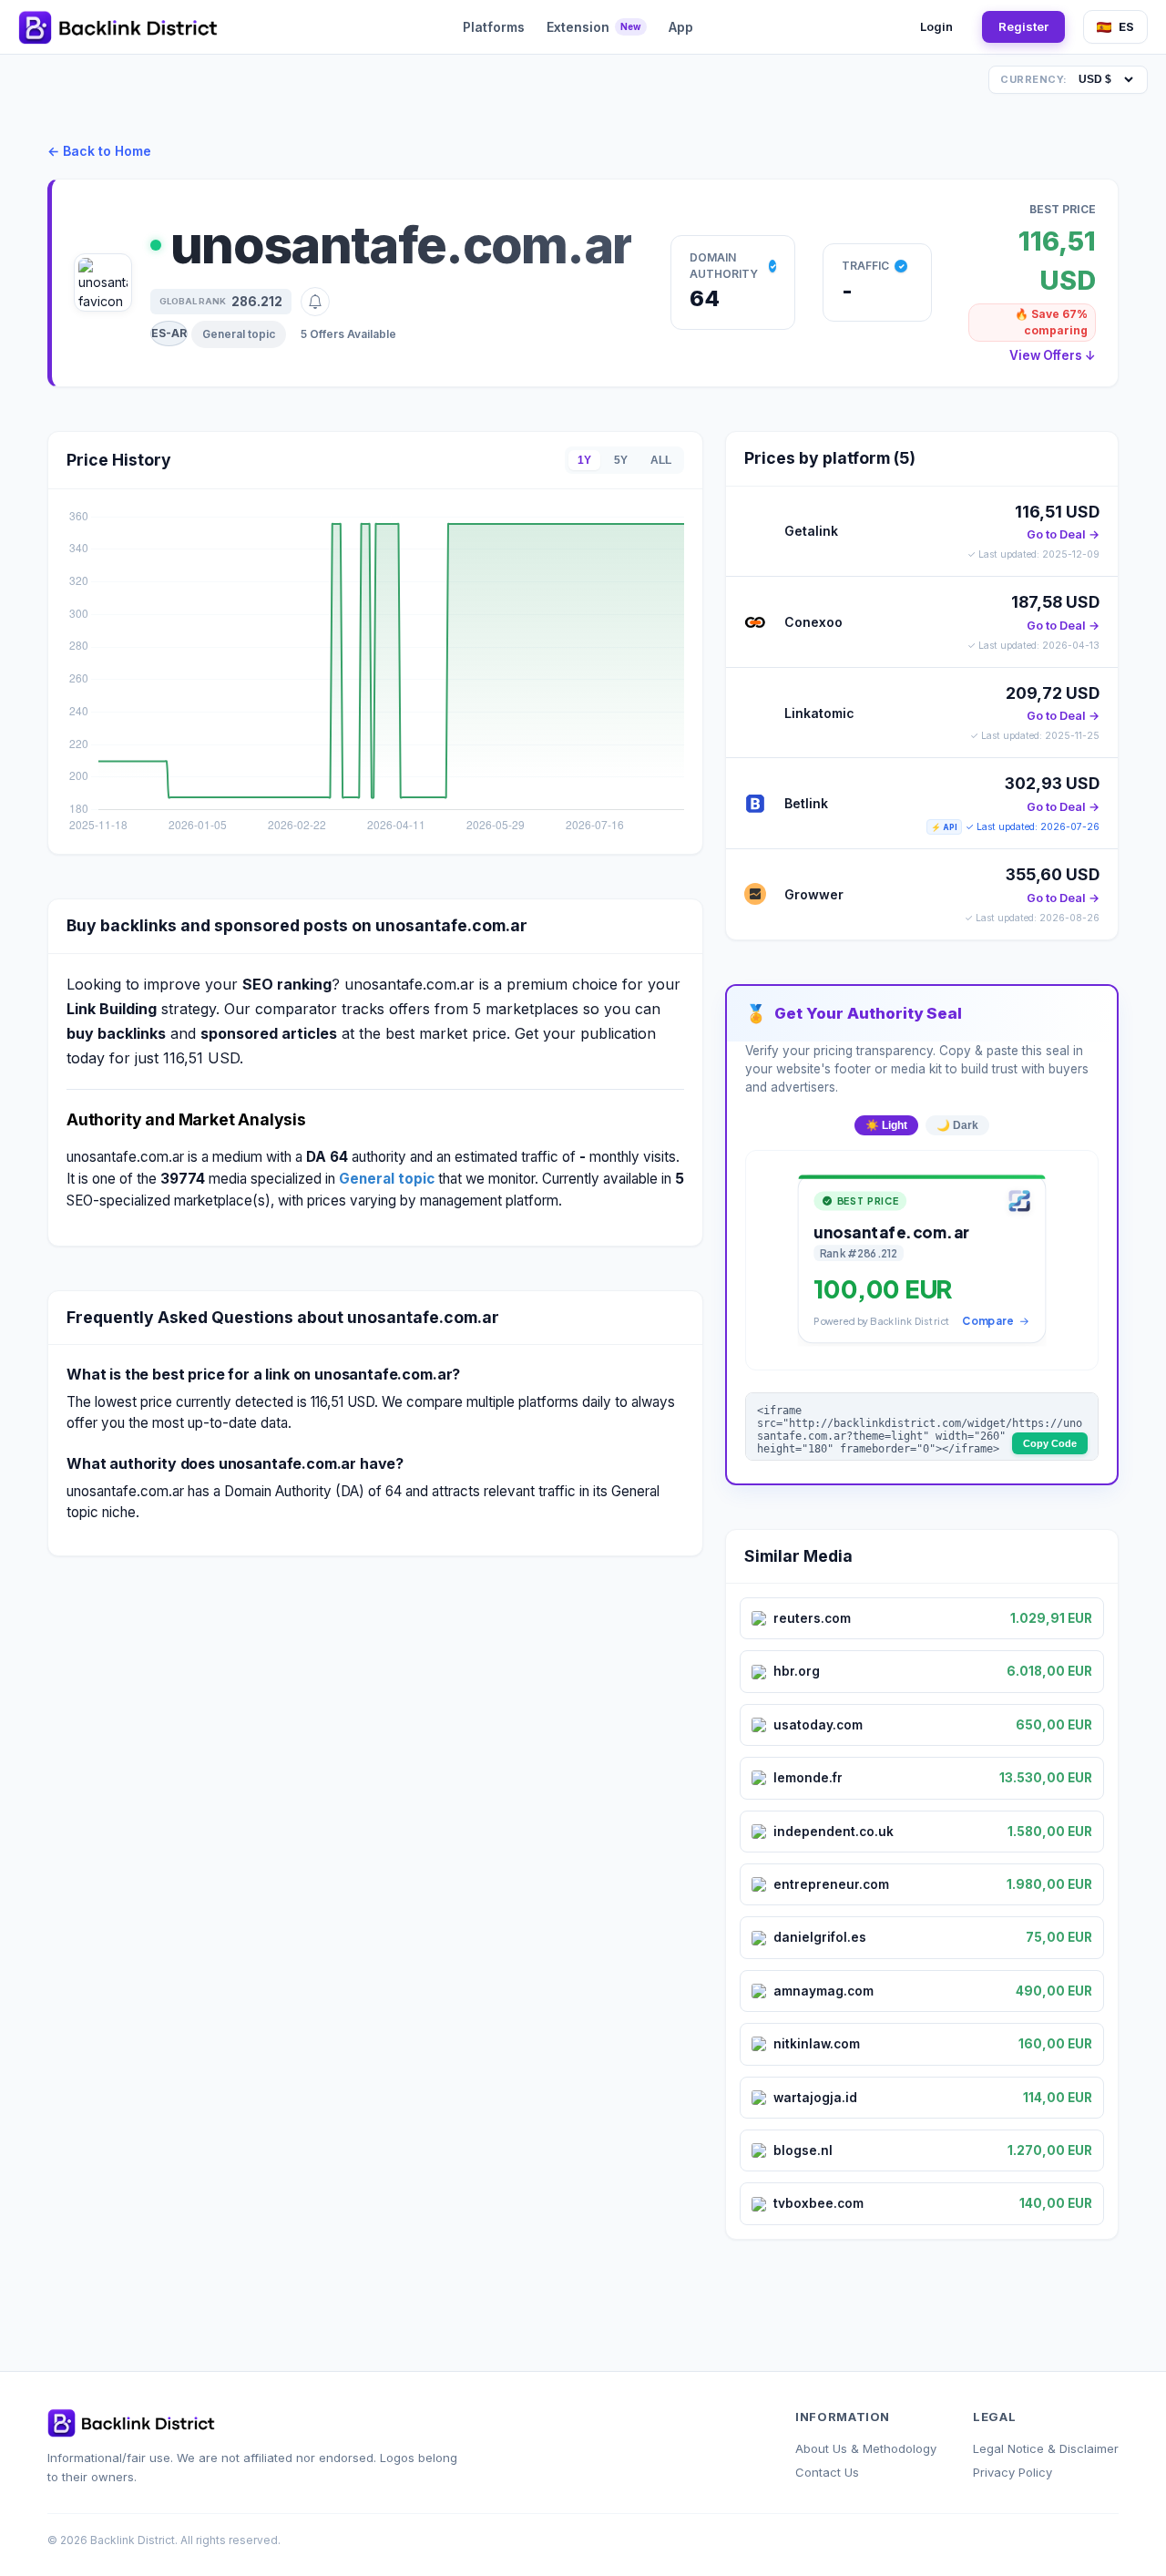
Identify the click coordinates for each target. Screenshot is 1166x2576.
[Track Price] (315, 302)
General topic (239, 334)
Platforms (494, 27)
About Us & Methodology (866, 2448)
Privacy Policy (1013, 2472)
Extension (594, 27)
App (681, 27)
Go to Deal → (1063, 534)
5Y (621, 460)
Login (936, 26)
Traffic (865, 266)
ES (1126, 26)
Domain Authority (724, 266)
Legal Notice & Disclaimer (1046, 2448)
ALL (661, 460)
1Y (584, 460)
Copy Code (1050, 1443)
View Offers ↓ (1053, 355)
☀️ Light (886, 1125)
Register (1023, 26)
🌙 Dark (957, 1125)
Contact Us (827, 2472)
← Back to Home (99, 151)
